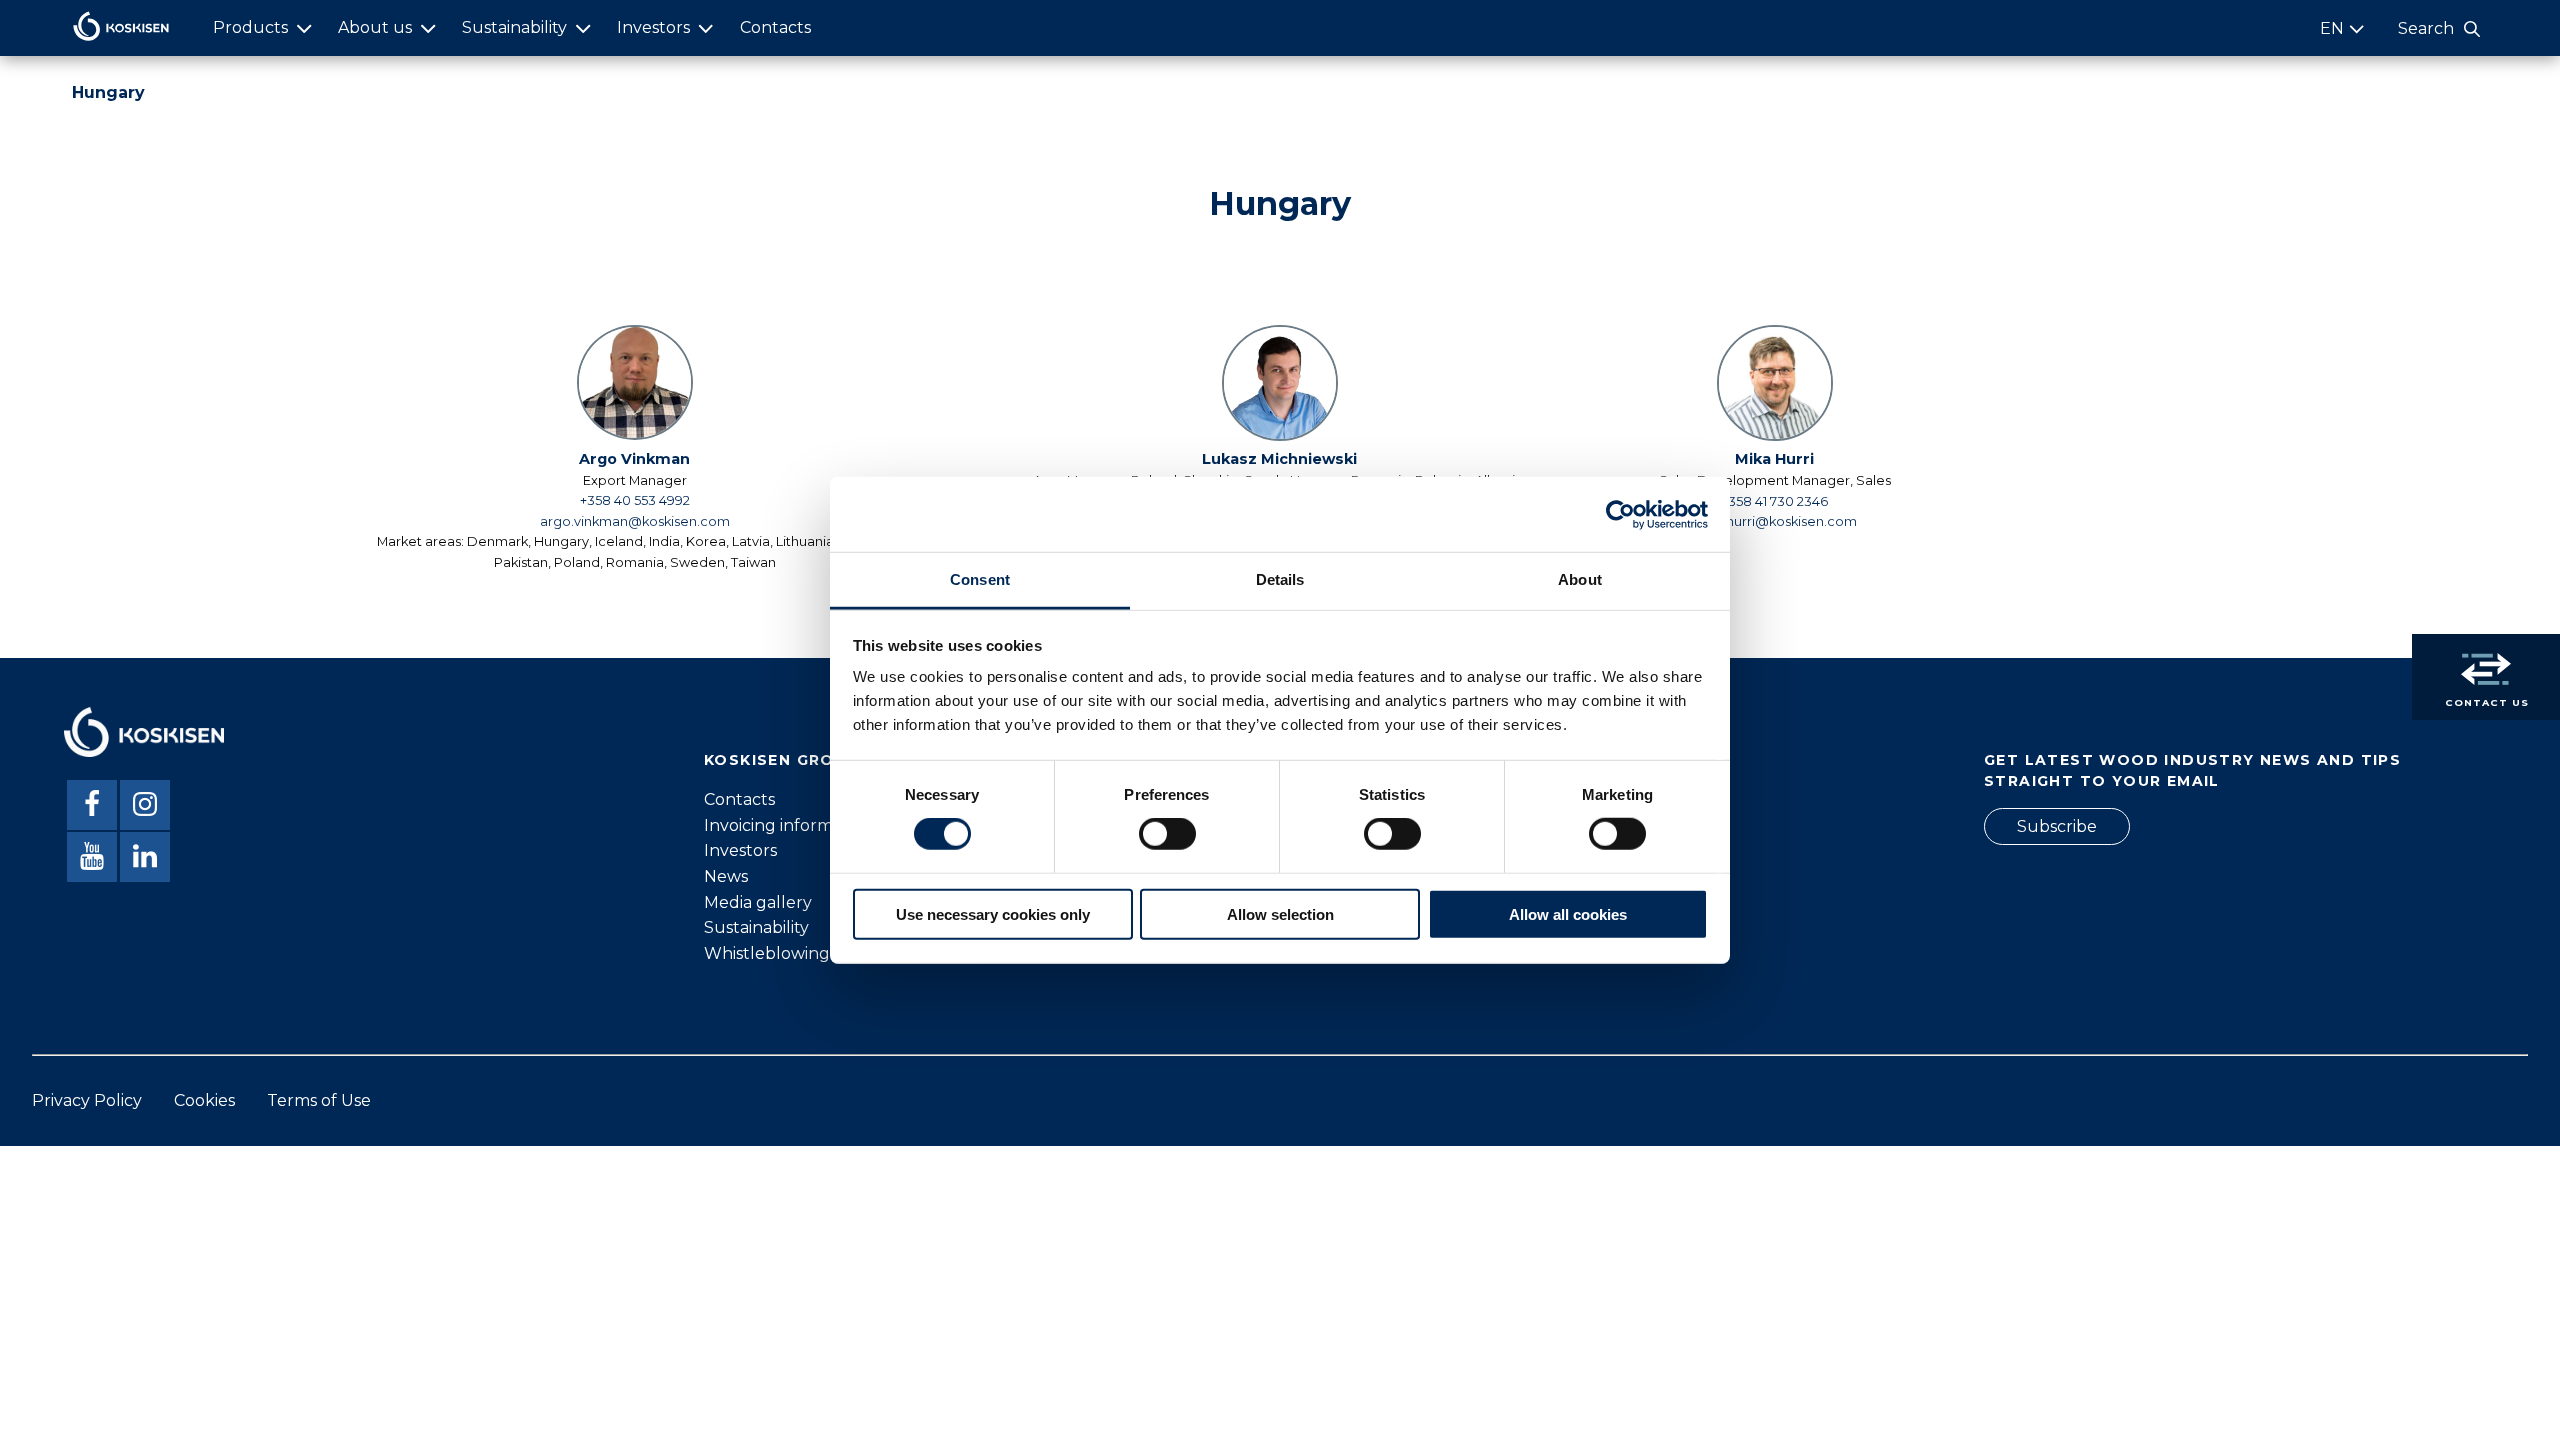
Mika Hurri (1774, 459)
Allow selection (1280, 914)
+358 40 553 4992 (635, 500)
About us (375, 27)
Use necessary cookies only (993, 914)
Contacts (775, 27)
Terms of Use (319, 1100)
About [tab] (1580, 579)
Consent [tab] (980, 579)
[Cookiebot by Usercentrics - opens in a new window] (1620, 514)
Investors (653, 27)
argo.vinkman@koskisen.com (635, 521)
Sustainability (514, 27)
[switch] (1167, 834)
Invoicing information (788, 825)
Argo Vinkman (634, 459)
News (726, 876)
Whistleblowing (767, 953)
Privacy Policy (87, 1100)
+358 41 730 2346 (1774, 501)
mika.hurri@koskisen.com (1774, 521)
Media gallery (758, 902)
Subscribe (2057, 826)
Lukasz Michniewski (1279, 459)
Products (250, 27)
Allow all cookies (1568, 914)
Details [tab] (1280, 579)
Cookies (204, 1100)
